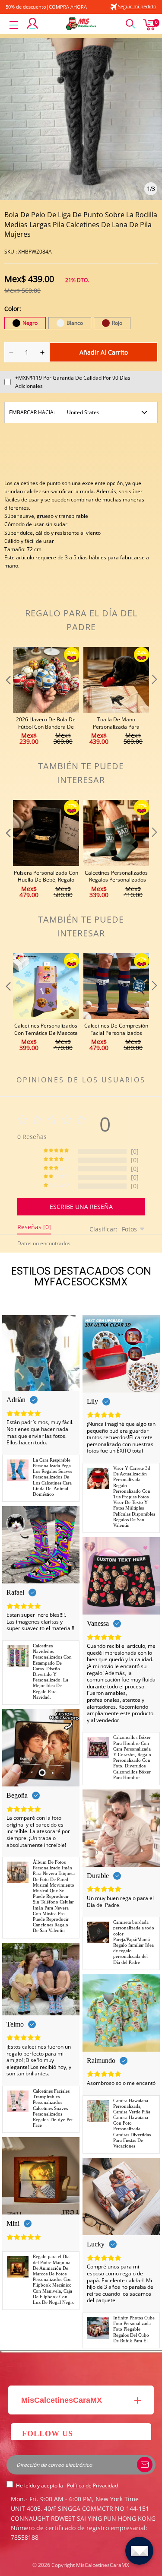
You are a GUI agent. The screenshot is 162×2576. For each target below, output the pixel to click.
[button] (7, 697)
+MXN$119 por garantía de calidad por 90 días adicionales (73, 382)
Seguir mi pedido (137, 6)
